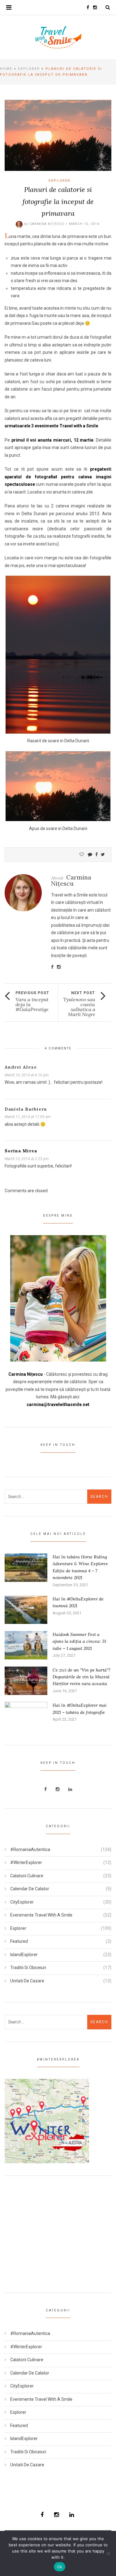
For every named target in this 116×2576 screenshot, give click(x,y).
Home (6, 69)
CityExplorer (22, 1902)
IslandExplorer (24, 1955)
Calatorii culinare (27, 1876)
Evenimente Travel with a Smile (41, 1915)
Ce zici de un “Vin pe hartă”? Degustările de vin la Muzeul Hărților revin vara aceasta (82, 1677)
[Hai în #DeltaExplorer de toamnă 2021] (26, 1609)
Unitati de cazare (27, 1981)
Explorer (29, 69)
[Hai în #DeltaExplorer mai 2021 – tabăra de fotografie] (26, 1716)
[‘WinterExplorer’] (47, 2121)
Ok (60, 2567)
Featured (19, 1941)
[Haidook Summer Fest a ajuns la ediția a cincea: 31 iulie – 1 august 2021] (26, 1645)
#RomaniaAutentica (30, 1849)
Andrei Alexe (21, 1067)
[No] (108, 2553)
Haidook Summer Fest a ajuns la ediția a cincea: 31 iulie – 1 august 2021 (79, 1641)
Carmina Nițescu (47, 224)
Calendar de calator (30, 1889)
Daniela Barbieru (26, 1109)
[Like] (82, 854)
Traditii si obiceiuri (28, 1968)
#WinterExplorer (26, 1862)
